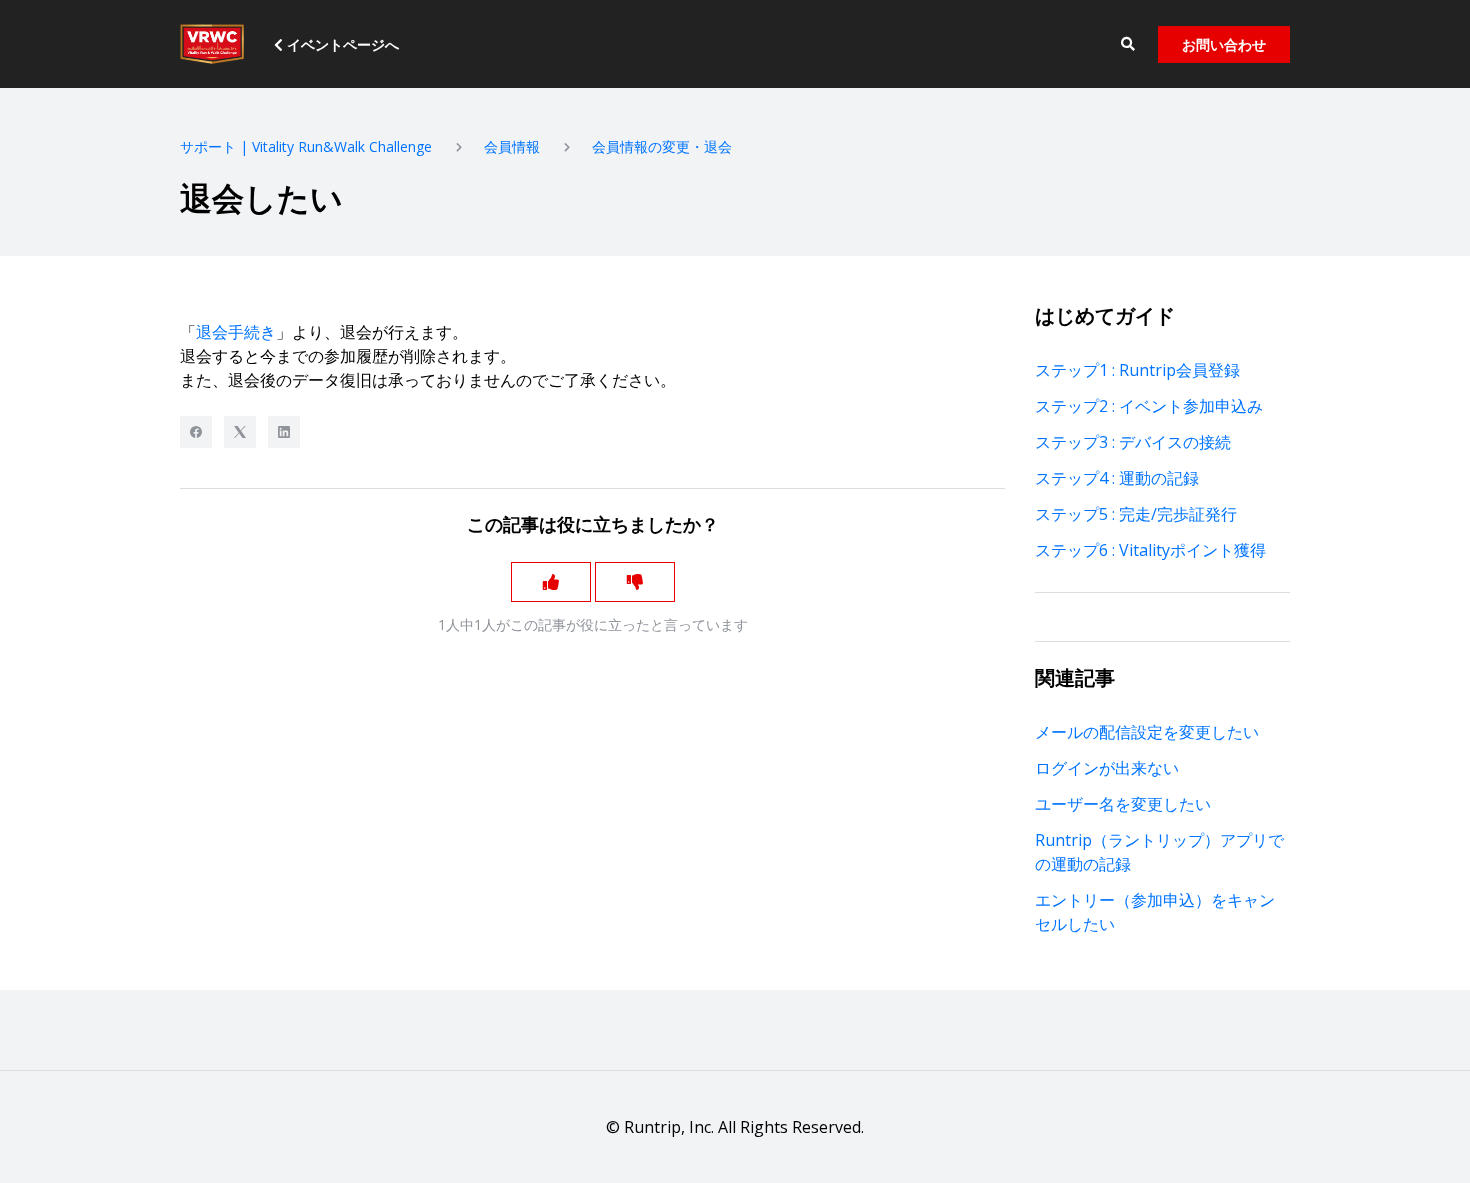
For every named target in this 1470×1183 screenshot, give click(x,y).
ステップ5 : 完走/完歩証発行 (1136, 514)
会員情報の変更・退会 (662, 146)
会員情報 (512, 146)
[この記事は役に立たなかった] (635, 582)
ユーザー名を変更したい (1123, 804)
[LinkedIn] (284, 432)
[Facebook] (196, 432)
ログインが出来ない (1107, 768)
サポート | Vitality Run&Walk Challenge (306, 146)
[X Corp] (240, 432)
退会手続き (236, 332)
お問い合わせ (1224, 44)
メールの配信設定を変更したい (1147, 732)
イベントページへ (341, 44)
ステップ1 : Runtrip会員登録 (1137, 370)
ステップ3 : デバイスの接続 (1133, 442)
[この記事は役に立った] (551, 582)
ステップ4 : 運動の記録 (1117, 478)
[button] (1127, 44)
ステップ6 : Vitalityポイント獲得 (1150, 550)
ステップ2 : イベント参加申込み (1149, 406)
